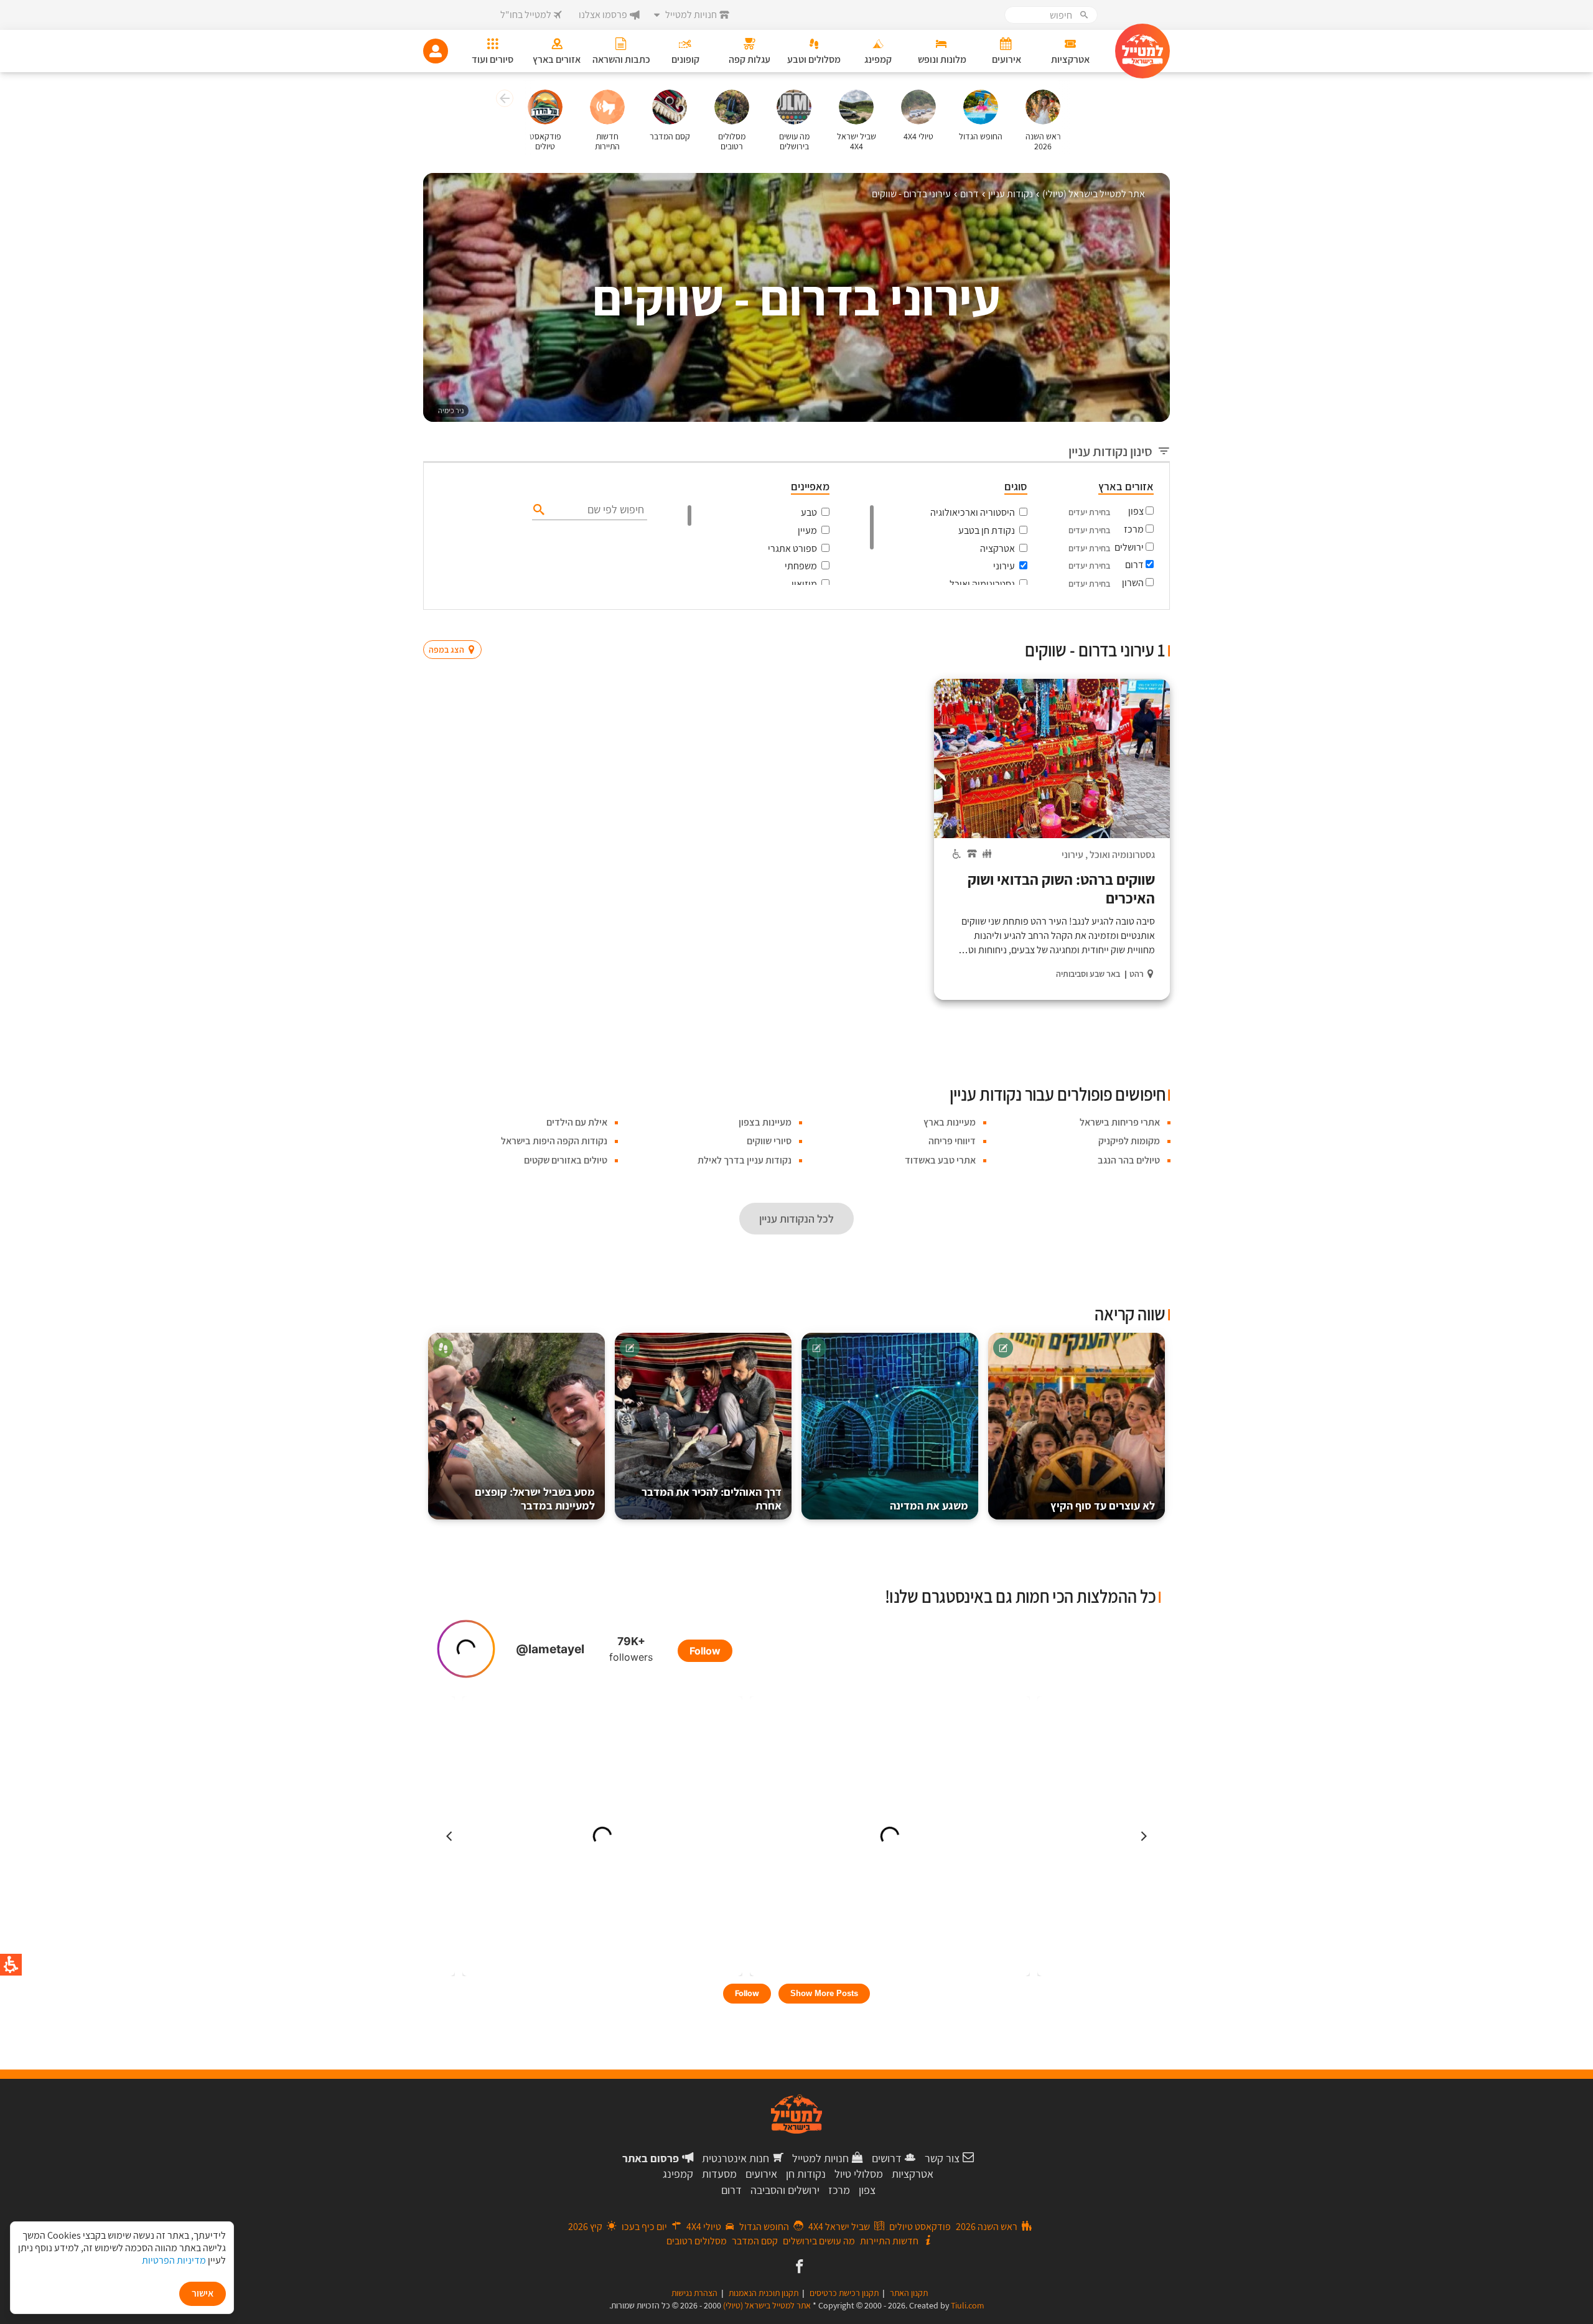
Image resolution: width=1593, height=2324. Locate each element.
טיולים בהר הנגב (1129, 1160)
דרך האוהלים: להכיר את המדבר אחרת (712, 1499)
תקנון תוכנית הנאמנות (764, 2293)
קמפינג (678, 2174)
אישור (203, 2293)
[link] (798, 2267)
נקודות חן (806, 2174)
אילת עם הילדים (577, 1122)
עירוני (1004, 566)
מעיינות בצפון (765, 1122)
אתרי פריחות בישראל (1120, 1122)
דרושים (887, 2158)
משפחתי (801, 566)
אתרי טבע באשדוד (940, 1160)
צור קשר (942, 2158)
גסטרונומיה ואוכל (982, 584)
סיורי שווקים (769, 1141)
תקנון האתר (909, 2293)
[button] (503, 100)
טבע (809, 512)
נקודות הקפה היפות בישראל (554, 1141)
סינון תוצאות (1118, 626)
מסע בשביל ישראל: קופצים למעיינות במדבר (535, 1499)
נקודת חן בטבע (987, 530)
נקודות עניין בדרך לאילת (745, 1160)
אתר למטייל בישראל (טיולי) (767, 2305)
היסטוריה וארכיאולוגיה (973, 512)
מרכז (1134, 529)
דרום (1134, 565)
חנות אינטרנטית (736, 2158)
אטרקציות (913, 2174)
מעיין (807, 530)
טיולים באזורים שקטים (566, 1160)
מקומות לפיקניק (1129, 1141)
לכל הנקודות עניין (796, 1219)
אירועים (761, 2174)
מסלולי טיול (859, 2174)
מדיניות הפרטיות (174, 2260)
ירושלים (1129, 547)
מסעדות (719, 2174)
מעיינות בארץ (950, 1122)
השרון (1133, 583)
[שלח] (537, 509)
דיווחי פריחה (952, 1141)
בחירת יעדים (1089, 512)
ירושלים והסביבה (785, 2190)
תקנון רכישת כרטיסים (844, 2293)
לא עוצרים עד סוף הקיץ (1103, 1505)
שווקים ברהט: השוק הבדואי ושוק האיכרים (1061, 889)
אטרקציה (997, 548)
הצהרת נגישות (694, 2293)
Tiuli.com (968, 2305)
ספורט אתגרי (792, 548)
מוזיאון (804, 584)
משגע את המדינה (929, 1505)
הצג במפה (456, 626)
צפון (1136, 511)
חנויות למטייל (820, 2158)
